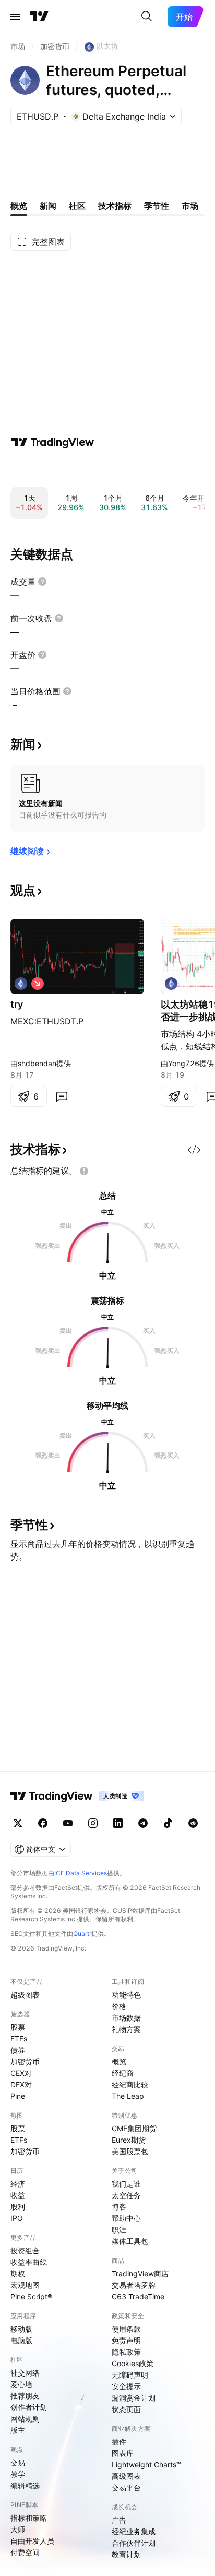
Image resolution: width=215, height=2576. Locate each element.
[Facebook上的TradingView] (43, 1823)
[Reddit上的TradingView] (193, 1823)
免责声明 (126, 2340)
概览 (119, 2061)
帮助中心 (126, 2218)
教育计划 (126, 2554)
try (17, 1004)
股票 (18, 2027)
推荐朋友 (25, 2396)
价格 (119, 2006)
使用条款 (126, 2329)
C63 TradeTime (138, 2296)
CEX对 (21, 2073)
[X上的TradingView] (18, 1823)
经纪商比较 (130, 2084)
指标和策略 (29, 2518)
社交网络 (25, 2373)
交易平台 (126, 2488)
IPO (17, 2218)
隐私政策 (126, 2352)
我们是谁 (126, 2184)
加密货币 (25, 2061)
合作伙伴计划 (134, 2543)
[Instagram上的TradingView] (93, 1823)
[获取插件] (194, 1150)
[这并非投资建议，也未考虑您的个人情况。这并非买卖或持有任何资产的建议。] (84, 1171)
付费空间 (25, 2552)
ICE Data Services (81, 1873)
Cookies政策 (133, 2363)
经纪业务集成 (134, 2531)
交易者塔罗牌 (134, 2285)
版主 (18, 2430)
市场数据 (126, 2018)
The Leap (128, 2096)
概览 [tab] (19, 206)
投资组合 (25, 2250)
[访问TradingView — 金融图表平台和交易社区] (53, 442)
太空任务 (126, 2195)
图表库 (123, 2453)
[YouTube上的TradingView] (68, 1823)
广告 (119, 2520)
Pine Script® (31, 2296)
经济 (18, 2184)
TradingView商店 (140, 2273)
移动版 (21, 2329)
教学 (18, 2474)
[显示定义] (42, 582)
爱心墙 (21, 2384)
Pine (18, 2096)
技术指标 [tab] (115, 206)
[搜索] (147, 17)
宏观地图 (25, 2285)
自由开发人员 (32, 2541)
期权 (18, 2273)
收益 (18, 2195)
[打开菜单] (15, 17)
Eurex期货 (129, 2140)
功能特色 (126, 1995)
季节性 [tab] (157, 206)
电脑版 (21, 2340)
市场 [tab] (190, 206)
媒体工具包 (130, 2241)
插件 (119, 2442)
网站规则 (25, 2419)
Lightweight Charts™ (146, 2465)
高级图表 (126, 2476)
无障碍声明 (130, 2375)
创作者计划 (29, 2407)
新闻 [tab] (48, 206)
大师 (18, 2529)
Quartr (82, 1934)
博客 (119, 2207)
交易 (18, 2462)
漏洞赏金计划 (134, 2398)
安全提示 (126, 2386)
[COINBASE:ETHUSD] (171, 984)
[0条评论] (62, 1096)
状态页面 (126, 2409)
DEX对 (21, 2084)
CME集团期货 (134, 2128)
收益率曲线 (29, 2262)
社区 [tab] (77, 206)
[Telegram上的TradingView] (143, 1823)
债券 (18, 2050)
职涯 (119, 2230)
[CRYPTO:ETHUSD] (21, 984)
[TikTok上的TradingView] (168, 1823)
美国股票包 (130, 2151)
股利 (18, 2207)
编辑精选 (25, 2485)
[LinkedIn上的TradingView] (118, 1823)
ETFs (19, 2039)
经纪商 (123, 2073)
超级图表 (25, 1995)
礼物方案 (126, 2029)
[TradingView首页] (39, 17)
